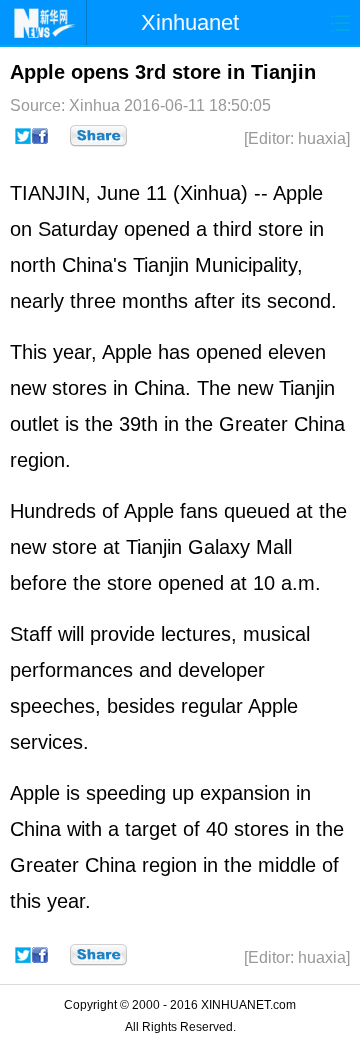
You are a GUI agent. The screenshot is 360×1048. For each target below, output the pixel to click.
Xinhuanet (190, 22)
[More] (98, 136)
